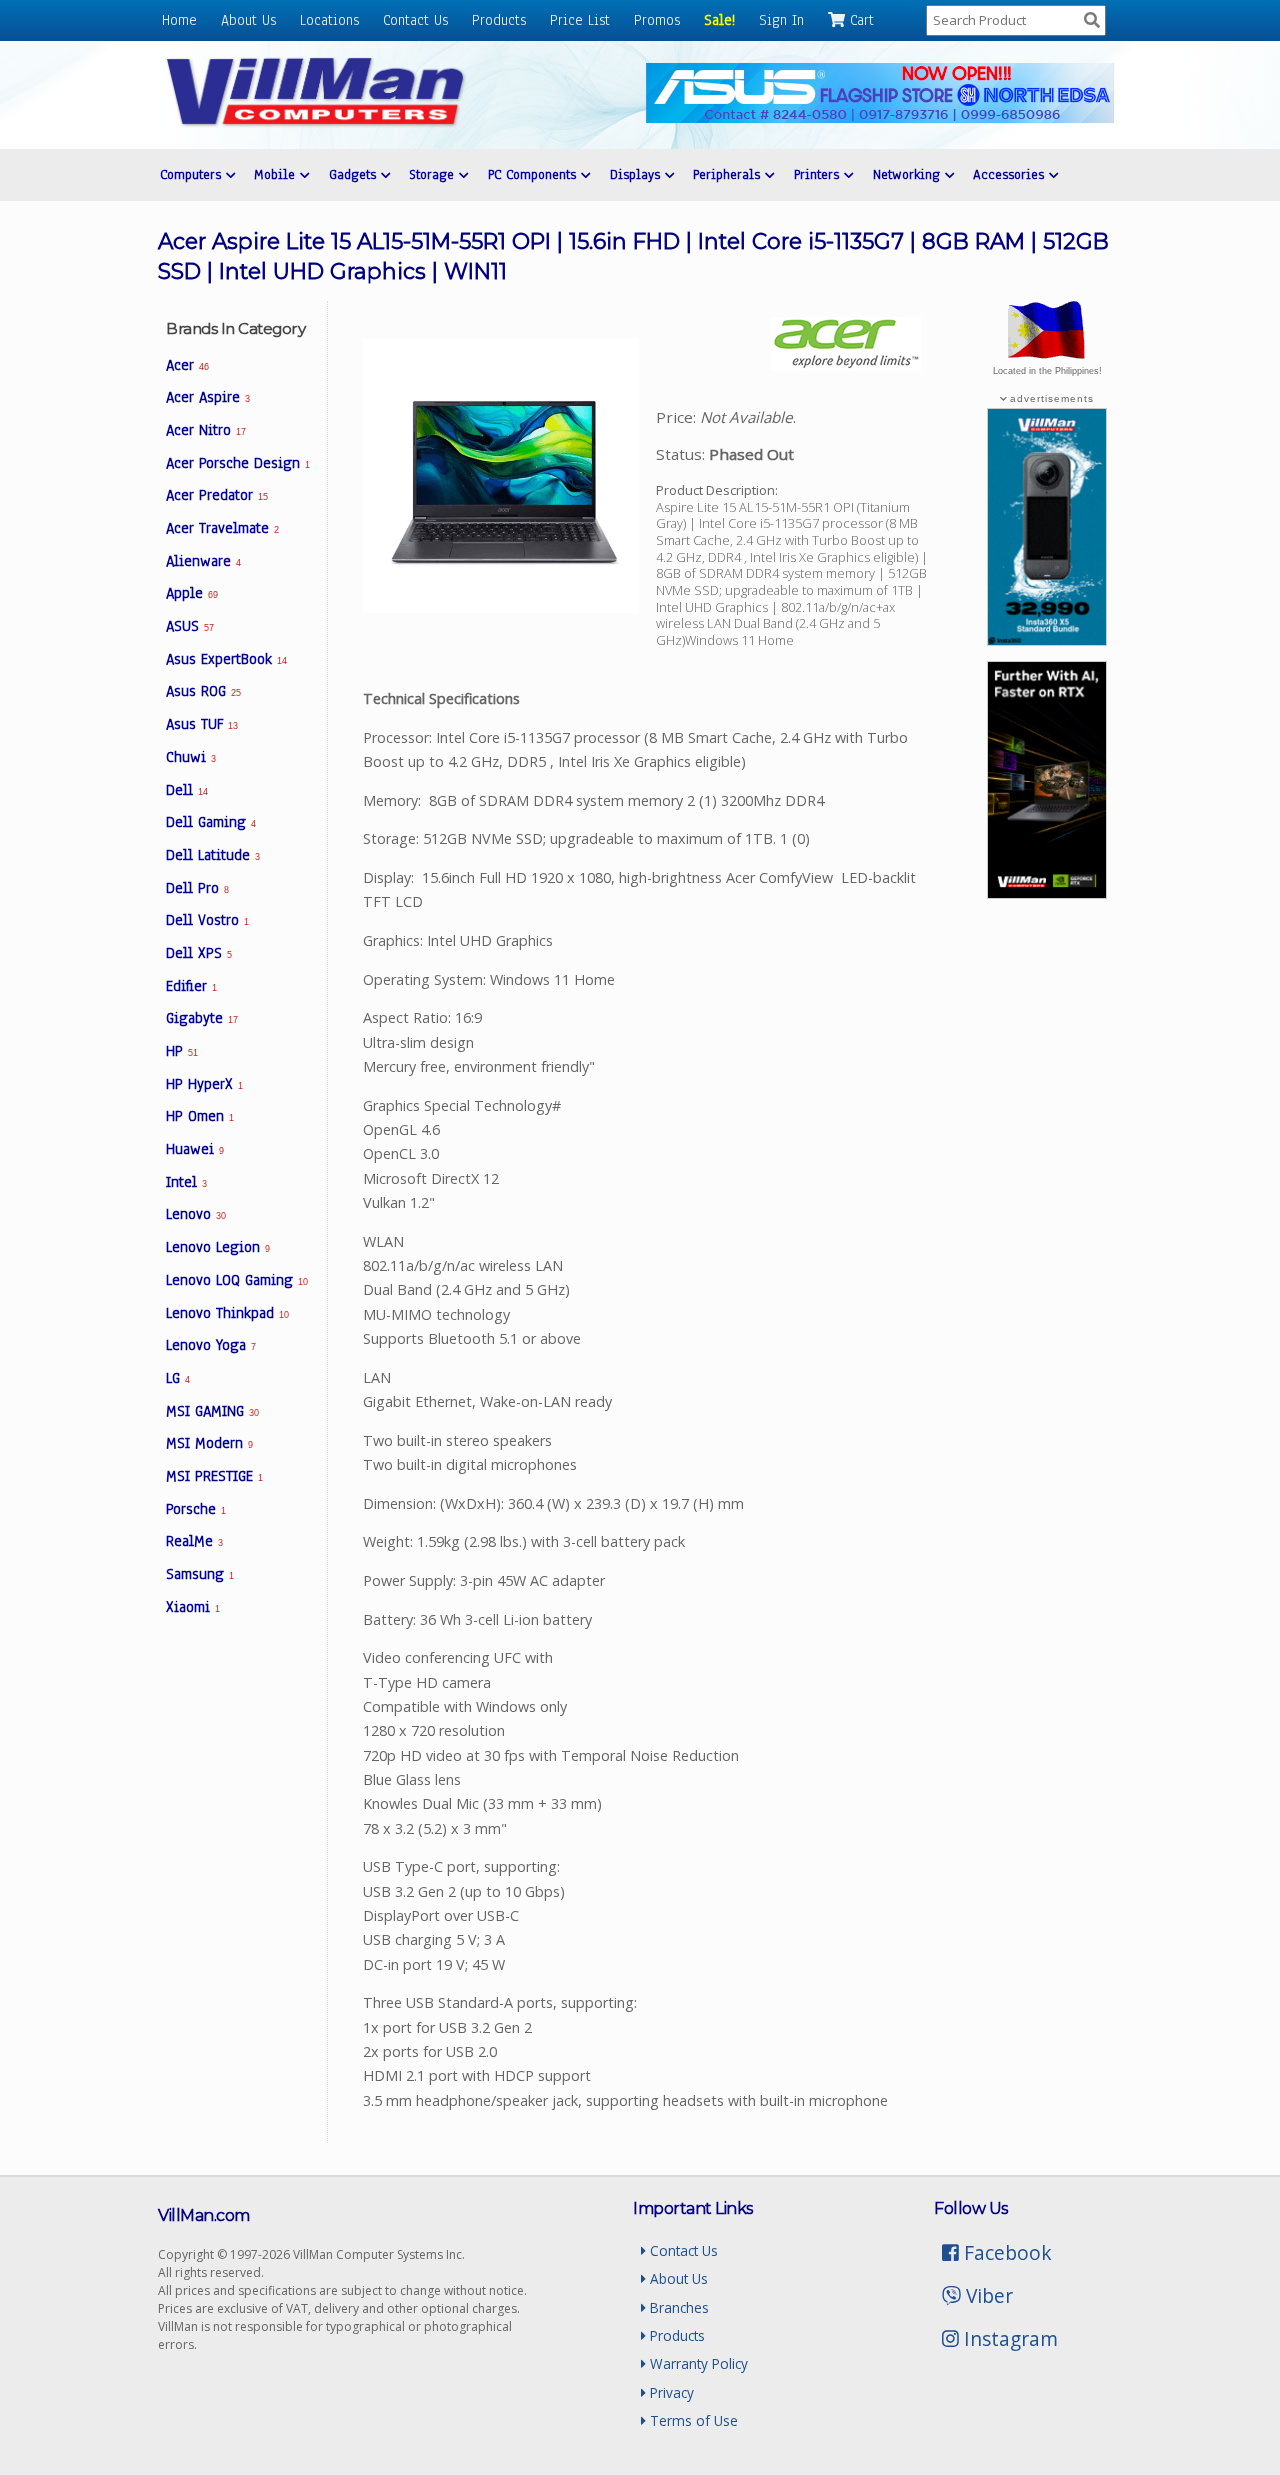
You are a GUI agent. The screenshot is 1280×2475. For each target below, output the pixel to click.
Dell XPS (199, 953)
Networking (909, 174)
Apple (191, 593)
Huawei (195, 1149)
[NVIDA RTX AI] (1047, 893)
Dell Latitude (213, 855)
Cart (859, 20)
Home (179, 20)
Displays (637, 174)
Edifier (191, 986)
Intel (186, 1182)
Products (499, 20)
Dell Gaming (211, 822)
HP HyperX (204, 1084)
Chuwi (191, 757)
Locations (329, 20)
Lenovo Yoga (211, 1345)
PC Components (534, 174)
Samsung (200, 1574)
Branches (677, 2307)
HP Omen (200, 1116)
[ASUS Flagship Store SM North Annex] (880, 117)
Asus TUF (201, 724)
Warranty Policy (697, 2363)
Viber (987, 2295)
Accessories (1011, 174)
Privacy (670, 2392)
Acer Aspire (208, 397)
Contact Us (415, 20)
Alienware (203, 561)
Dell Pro (197, 888)
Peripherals (729, 174)
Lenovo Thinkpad (227, 1313)
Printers (819, 174)
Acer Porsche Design (238, 463)
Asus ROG (203, 691)
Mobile (277, 174)
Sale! (719, 20)
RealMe (194, 1541)
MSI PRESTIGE (214, 1476)
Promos (657, 20)
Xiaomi (193, 1607)
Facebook (1005, 2252)
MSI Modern (209, 1443)
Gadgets (355, 174)
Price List (580, 20)
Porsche (196, 1509)
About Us (248, 20)
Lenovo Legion (218, 1247)
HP (181, 1051)
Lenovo (195, 1214)
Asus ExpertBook (226, 659)
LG (178, 1378)
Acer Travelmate (222, 528)
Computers (193, 174)
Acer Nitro (205, 430)
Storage (434, 174)
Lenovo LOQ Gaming (236, 1280)
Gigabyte (201, 1018)
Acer (187, 365)
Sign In (781, 20)
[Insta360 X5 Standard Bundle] (1047, 640)
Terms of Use (692, 2420)
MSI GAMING (212, 1411)
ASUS (189, 626)
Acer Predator (216, 495)
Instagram (1008, 2338)
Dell (186, 790)
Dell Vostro (207, 920)
